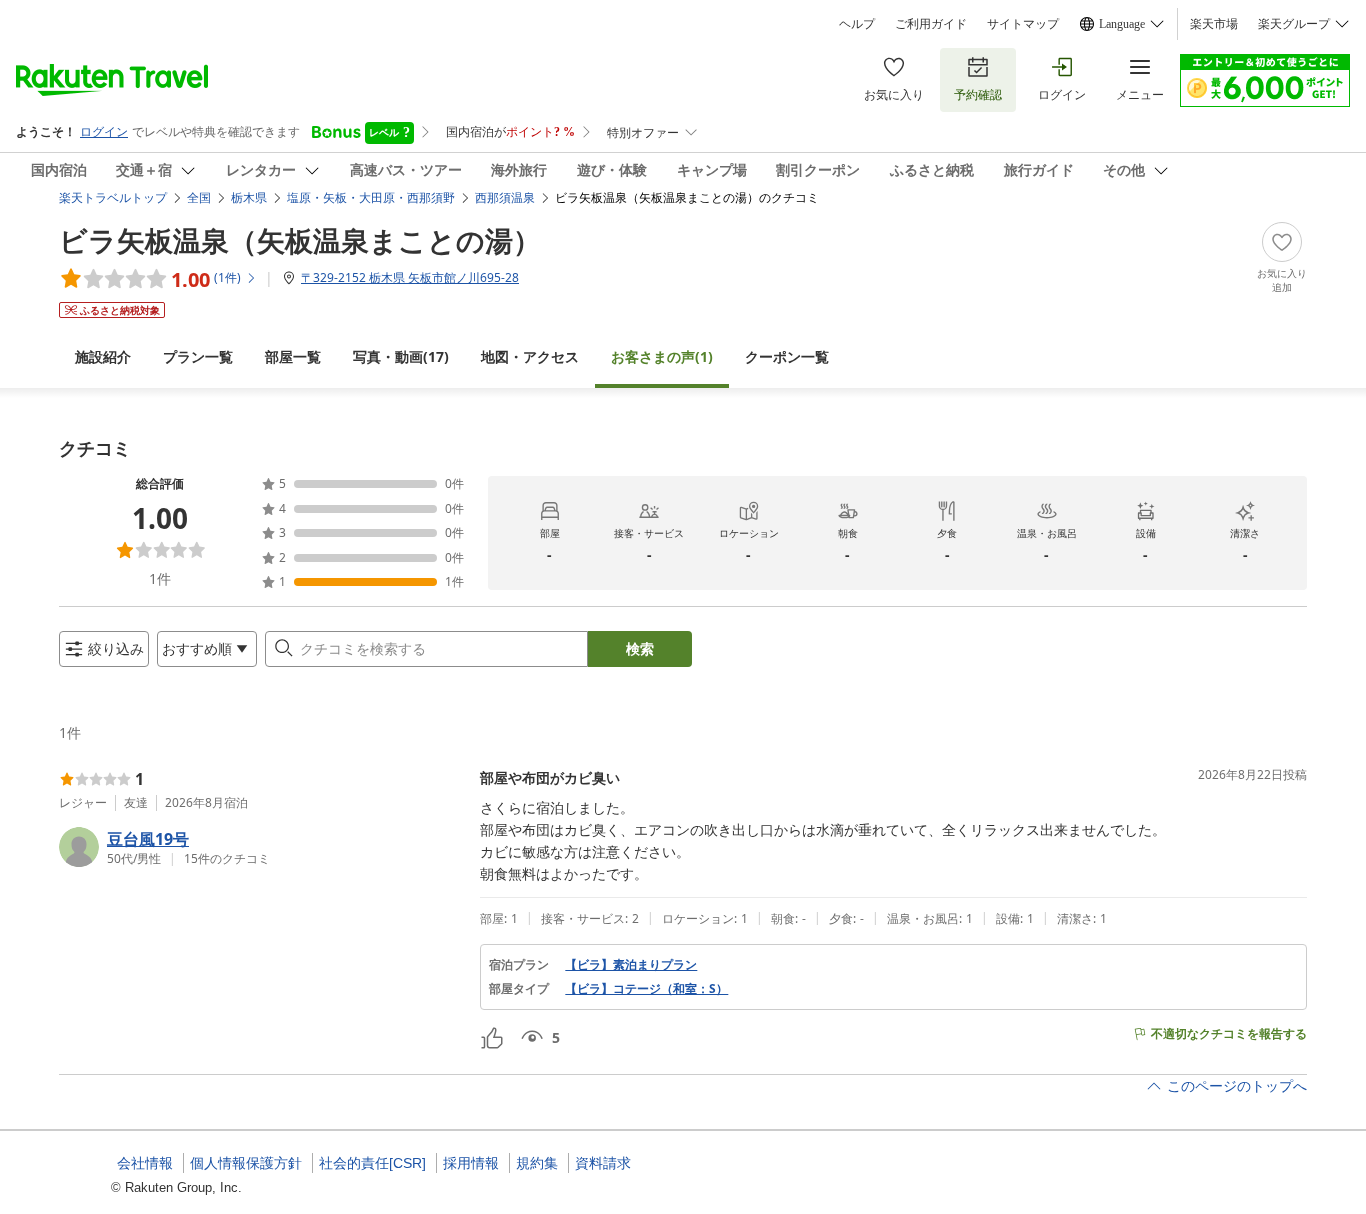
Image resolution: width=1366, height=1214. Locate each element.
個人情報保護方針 (246, 1163)
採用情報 (471, 1163)
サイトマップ (1023, 24)
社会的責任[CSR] (372, 1163)
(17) (401, 356)
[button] (261, 847)
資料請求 (603, 1163)
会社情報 (145, 1163)
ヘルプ (857, 24)
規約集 (537, 1163)
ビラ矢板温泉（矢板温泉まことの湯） (300, 240)
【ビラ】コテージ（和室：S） (646, 989)
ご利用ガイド (931, 24)
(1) (662, 356)
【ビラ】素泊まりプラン (631, 965)
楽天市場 (1214, 24)
